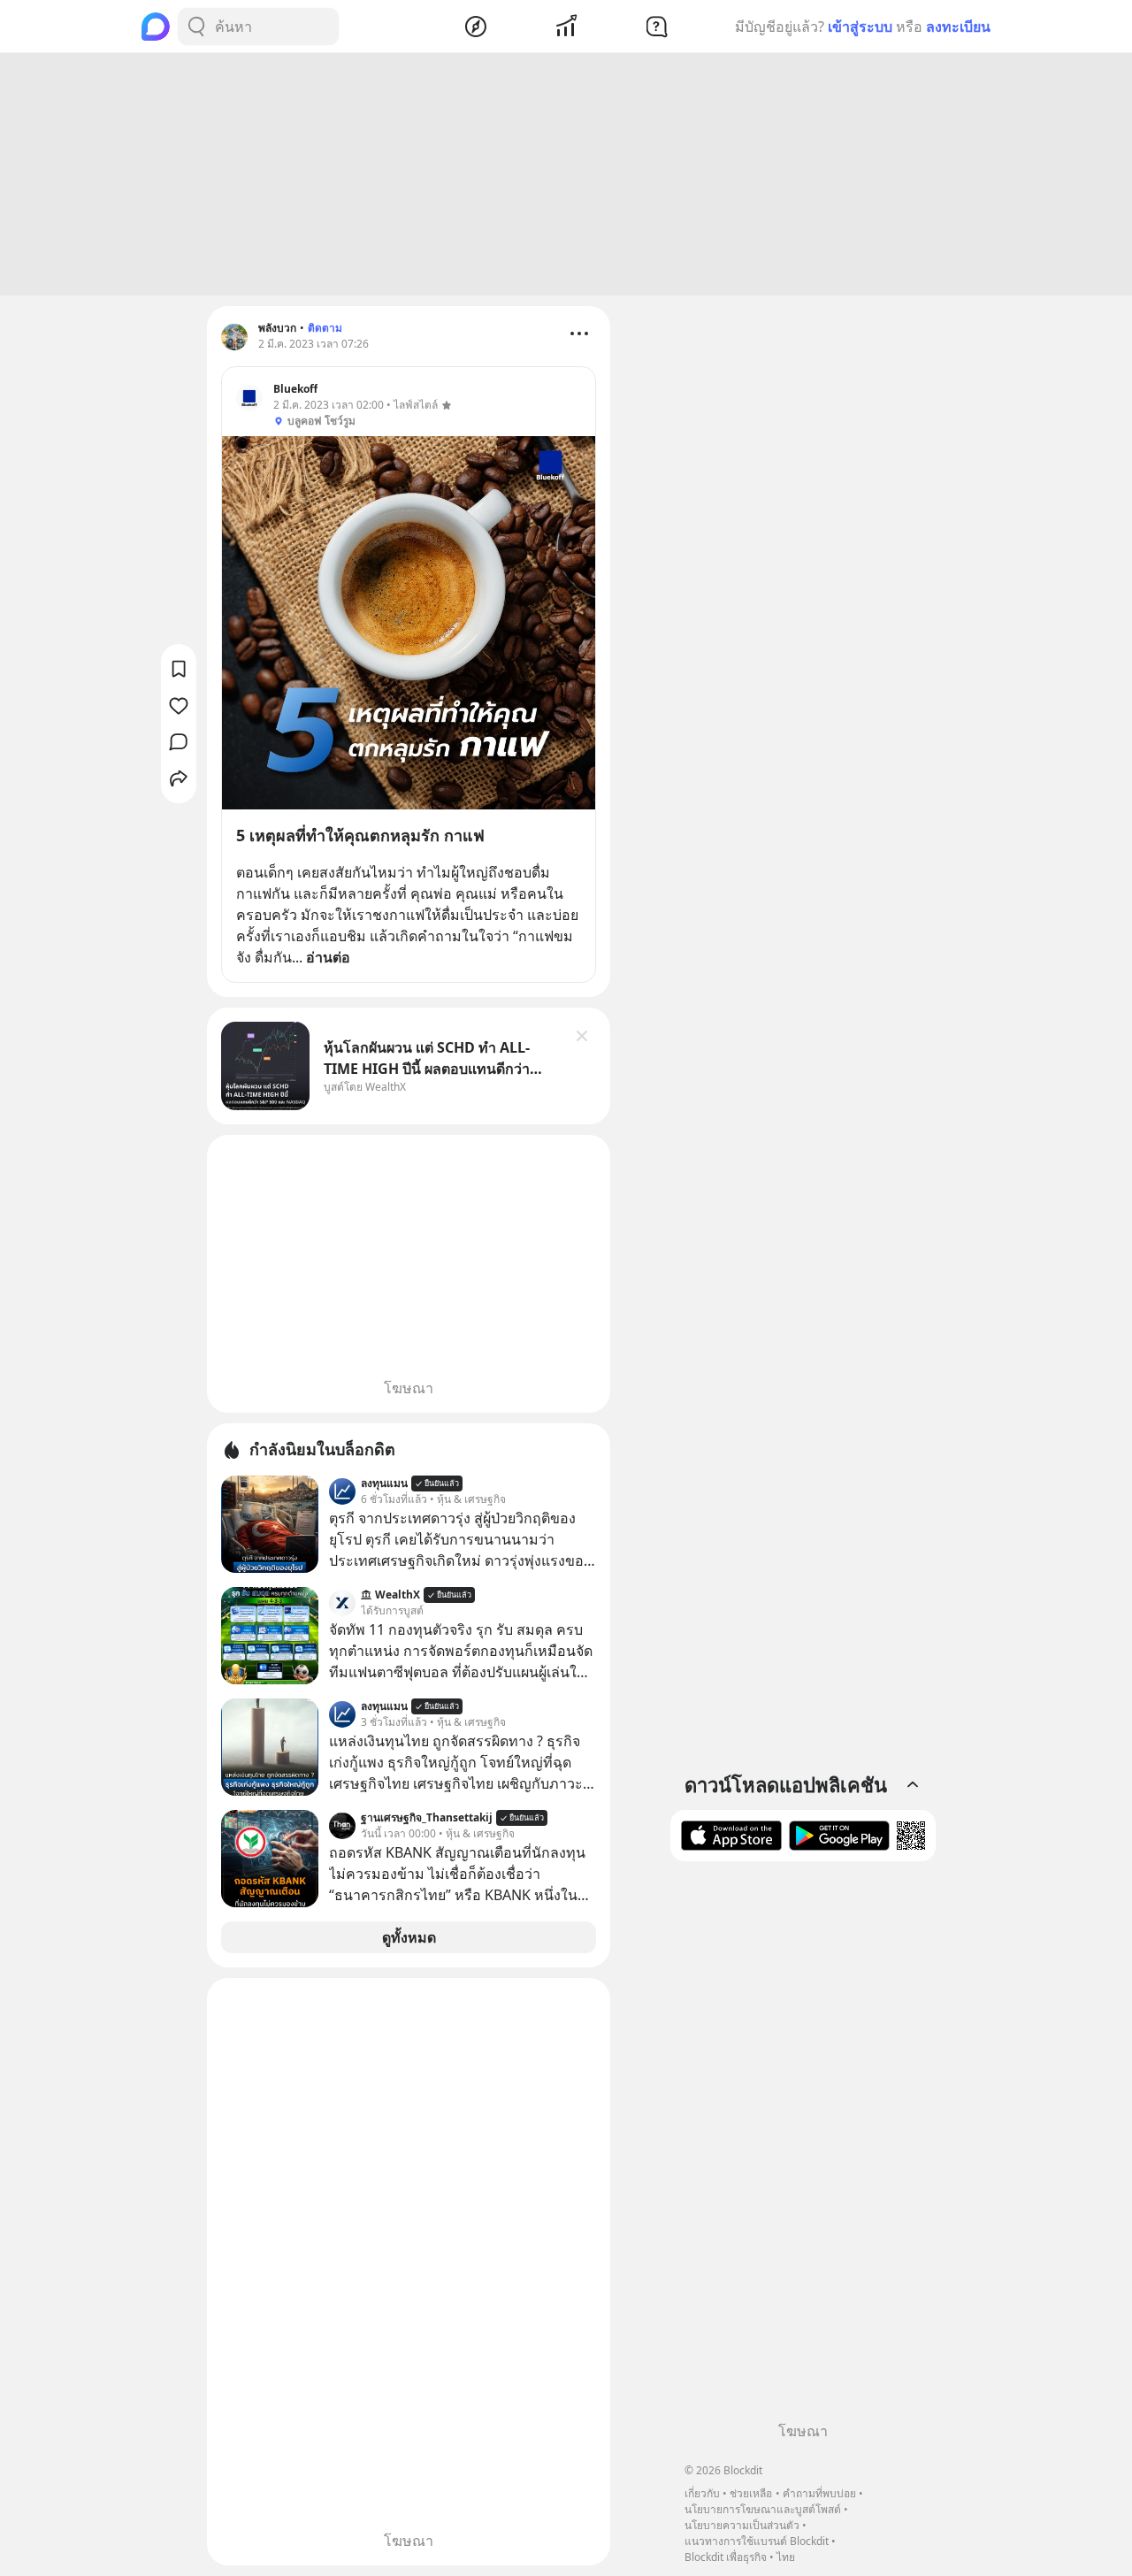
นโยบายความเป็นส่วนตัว (742, 2525)
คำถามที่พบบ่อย (819, 2493)
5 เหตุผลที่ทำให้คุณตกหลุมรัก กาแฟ (360, 835)
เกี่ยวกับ (702, 2493)
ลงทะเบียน (958, 27)
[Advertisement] (566, 174)
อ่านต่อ (328, 957)
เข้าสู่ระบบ (860, 27)
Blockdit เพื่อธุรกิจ (726, 2557)
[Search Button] (196, 27)
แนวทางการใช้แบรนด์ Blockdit (757, 2541)
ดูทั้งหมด (409, 1937)
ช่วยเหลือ (751, 2493)
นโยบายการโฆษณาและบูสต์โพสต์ (763, 2509)
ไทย (786, 2557)
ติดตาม (325, 328)
